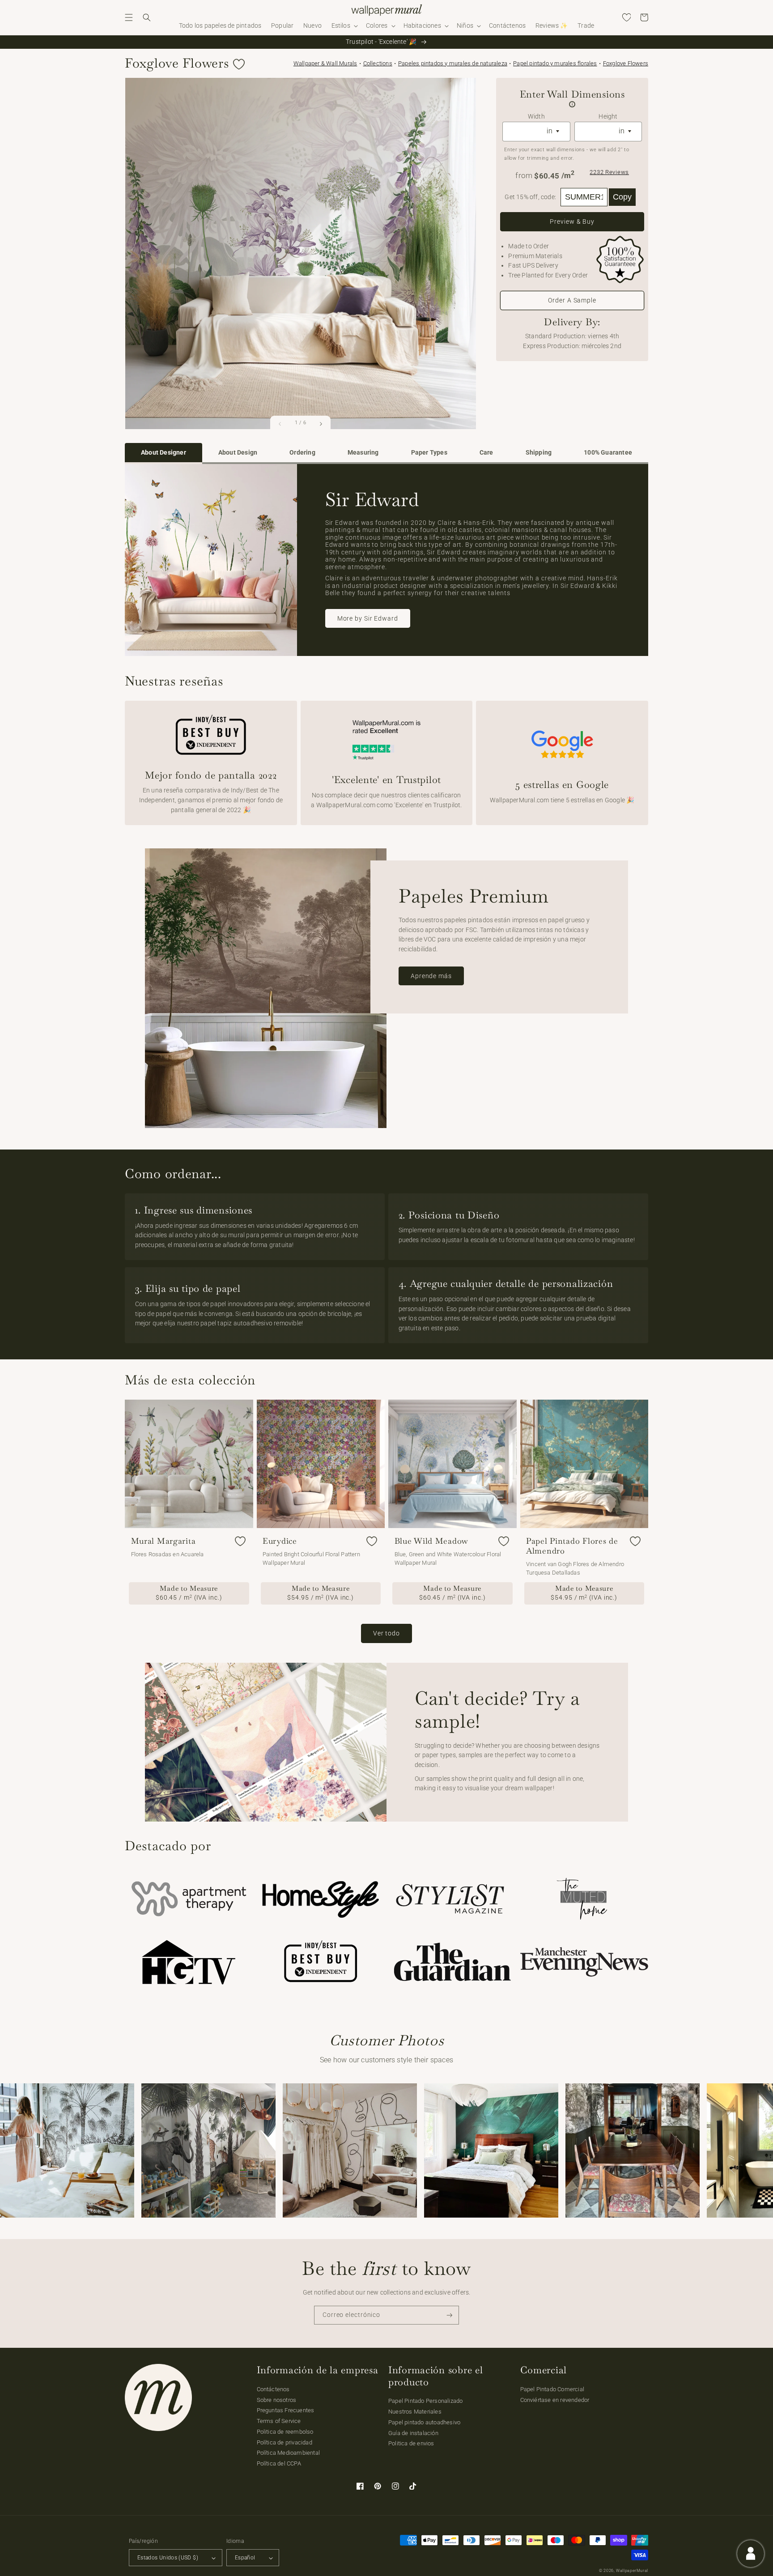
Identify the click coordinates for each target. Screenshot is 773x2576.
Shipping (539, 453)
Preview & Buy (572, 221)
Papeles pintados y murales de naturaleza (453, 63)
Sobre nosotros (277, 2400)
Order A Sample (572, 300)
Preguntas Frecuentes (286, 2410)
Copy (622, 197)
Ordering (302, 453)
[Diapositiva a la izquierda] (280, 424)
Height (608, 117)
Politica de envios (411, 2443)
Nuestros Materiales (415, 2412)
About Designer (164, 453)
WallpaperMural (632, 2571)
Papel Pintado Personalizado (425, 2401)
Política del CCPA (279, 2463)
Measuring (363, 453)
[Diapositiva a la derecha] (321, 424)
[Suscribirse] (450, 2315)
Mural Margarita (164, 1541)
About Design (238, 453)
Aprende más (431, 976)
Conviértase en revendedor (555, 2400)
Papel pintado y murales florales (555, 63)
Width (536, 117)
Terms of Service (279, 2421)
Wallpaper (325, 63)
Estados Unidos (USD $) (168, 2558)
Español (245, 2558)
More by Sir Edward (368, 618)
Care (486, 453)
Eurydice (280, 1541)
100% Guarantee (608, 453)
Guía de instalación (413, 2433)
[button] (129, 17)
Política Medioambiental (289, 2453)
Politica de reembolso (285, 2432)
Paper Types (429, 453)
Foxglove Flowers (626, 63)
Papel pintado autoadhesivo (424, 2422)
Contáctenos (273, 2389)
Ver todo (386, 1633)
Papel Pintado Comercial (552, 2389)
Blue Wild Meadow (432, 1541)
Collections (378, 63)
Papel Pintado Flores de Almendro (572, 1546)
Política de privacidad (285, 2442)
